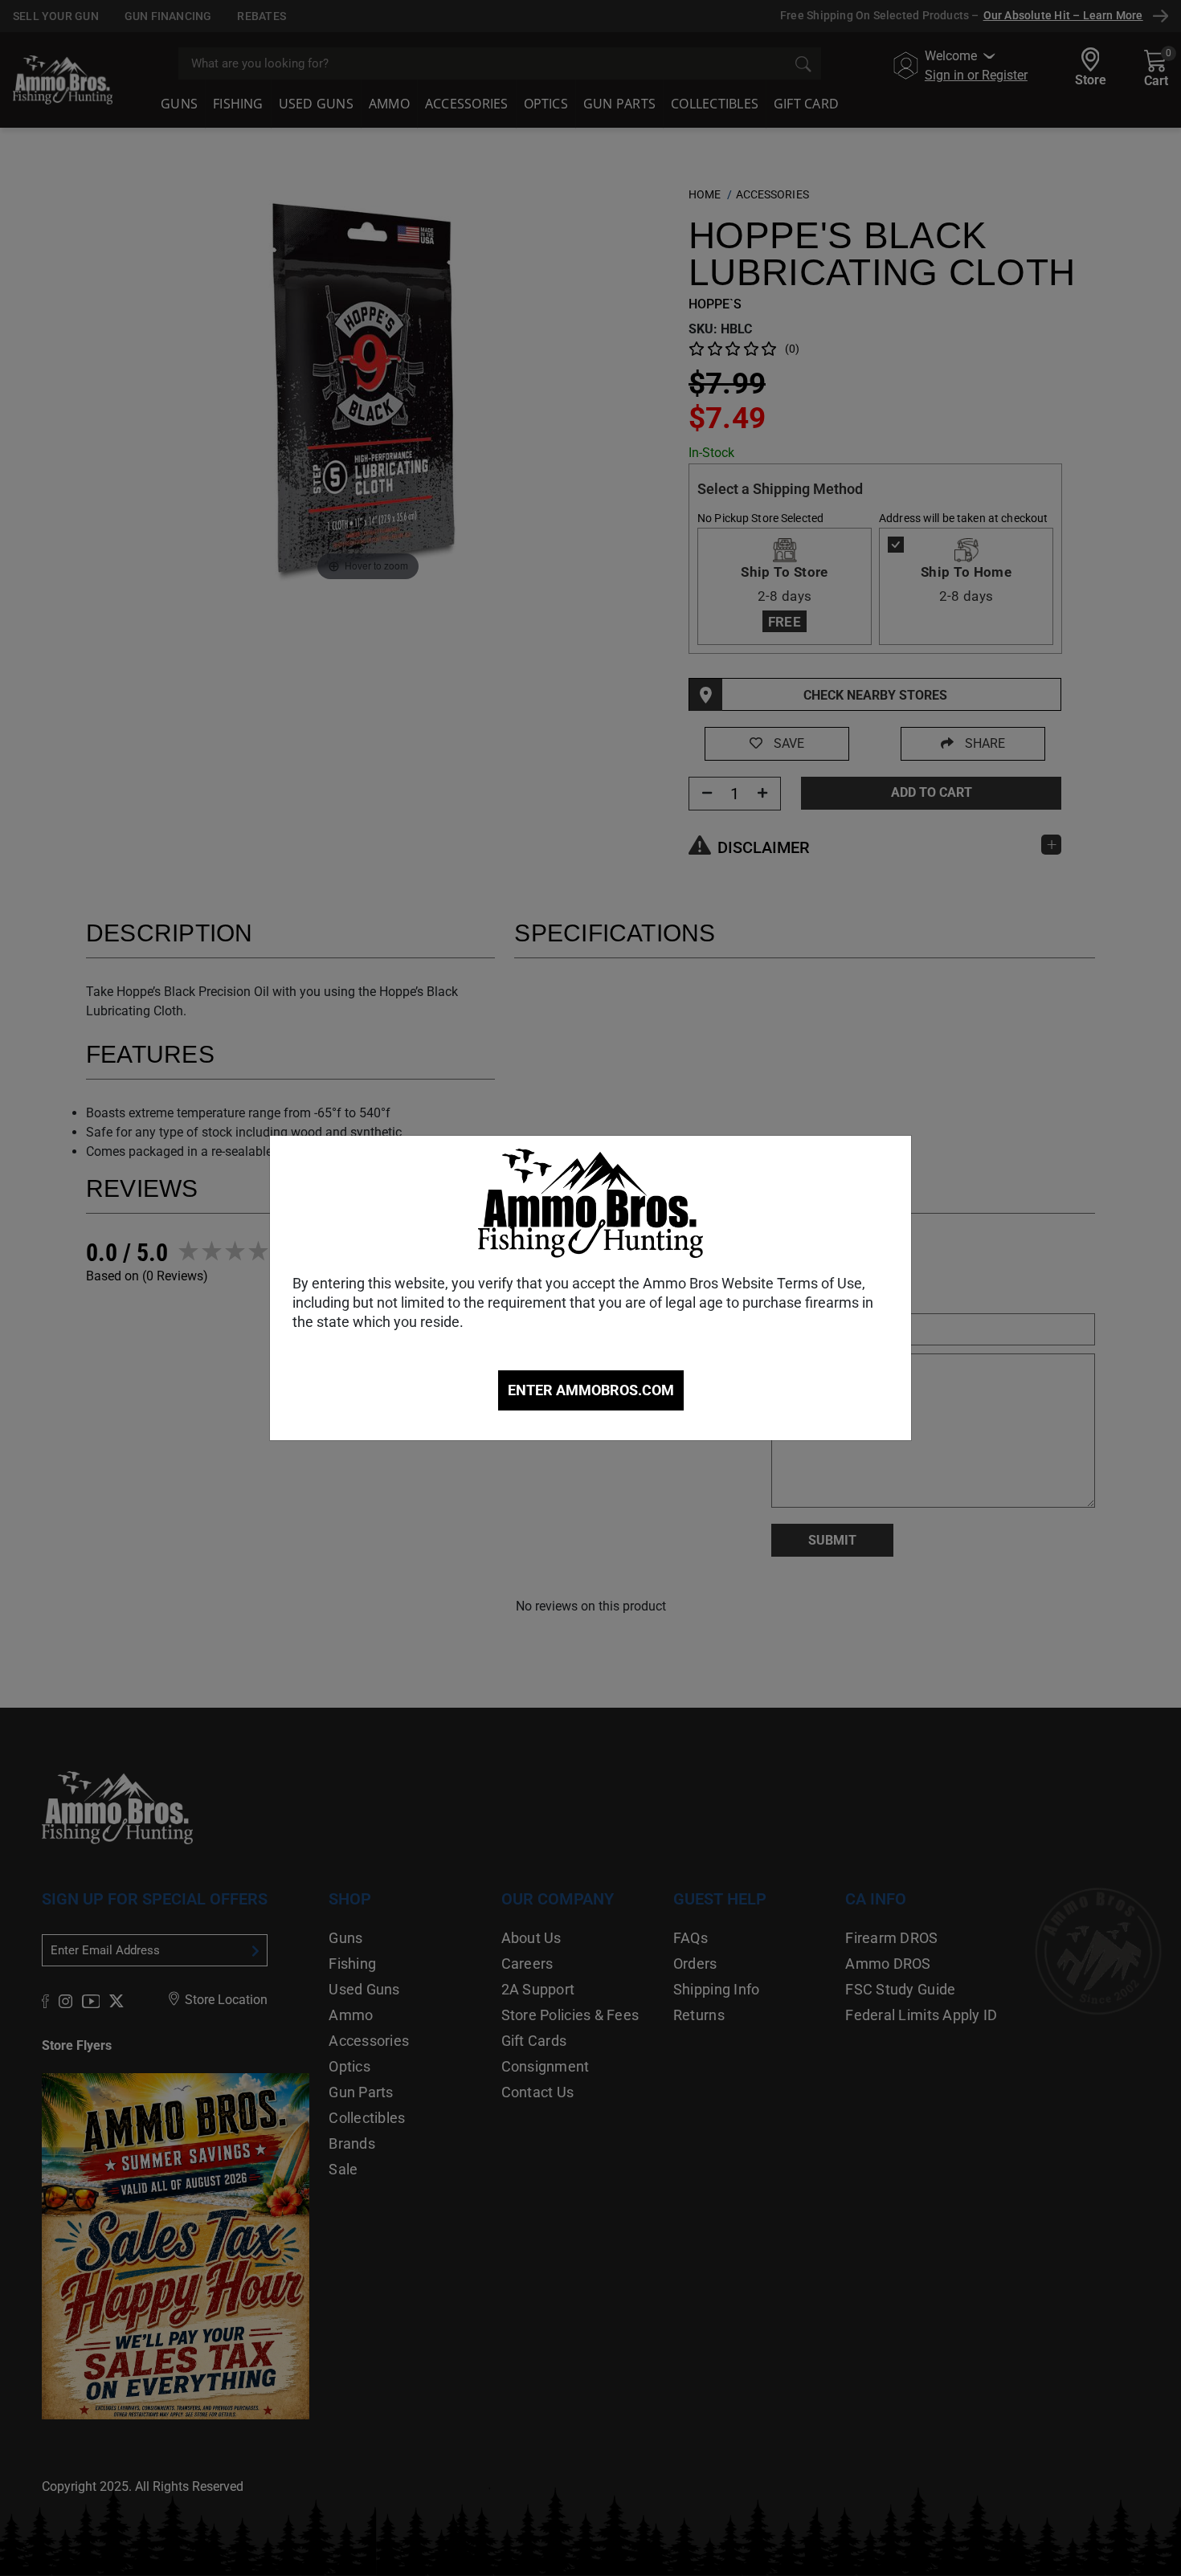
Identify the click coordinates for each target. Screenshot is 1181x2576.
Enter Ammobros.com (591, 1390)
